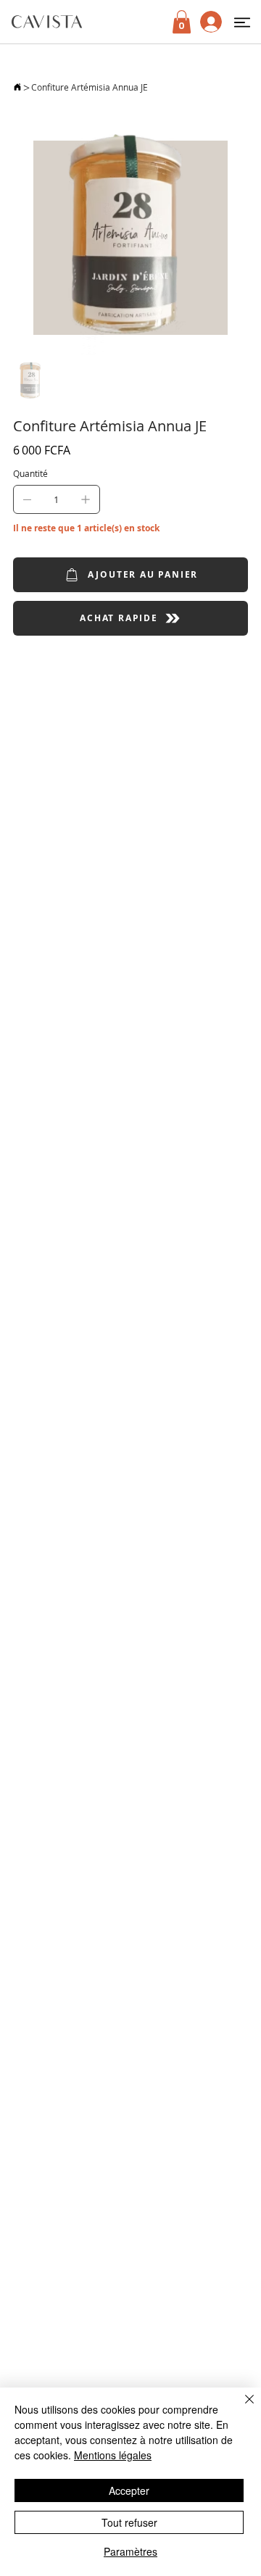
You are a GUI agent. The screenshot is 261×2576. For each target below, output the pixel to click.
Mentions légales (113, 2455)
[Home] (17, 87)
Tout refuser (129, 2522)
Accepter (129, 2490)
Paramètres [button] (130, 2551)
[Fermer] (241, 2408)
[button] (242, 22)
